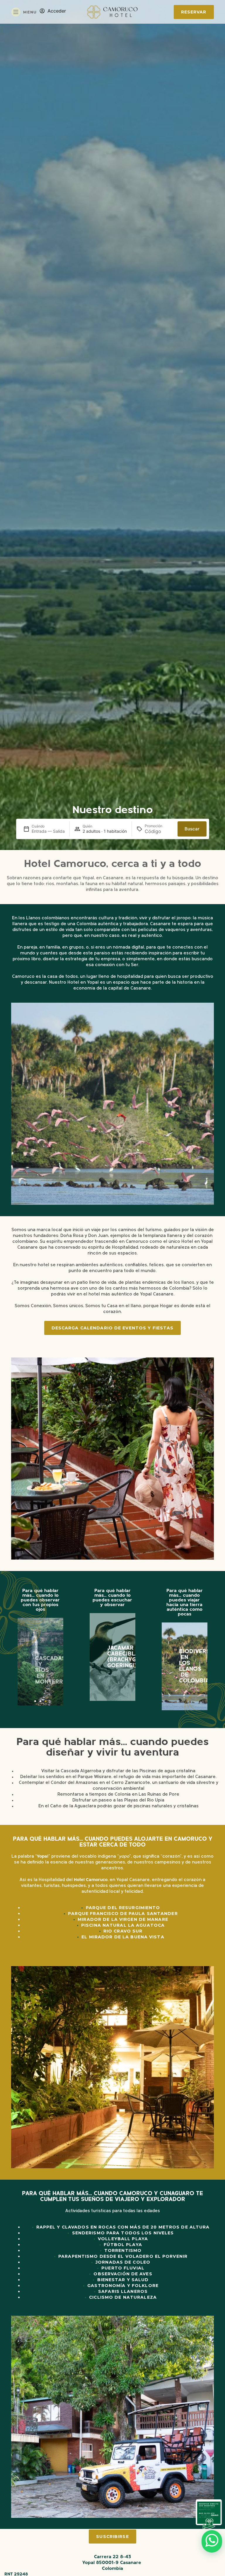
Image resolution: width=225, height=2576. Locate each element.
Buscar (192, 829)
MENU (30, 12)
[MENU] (16, 12)
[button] (23, 1662)
